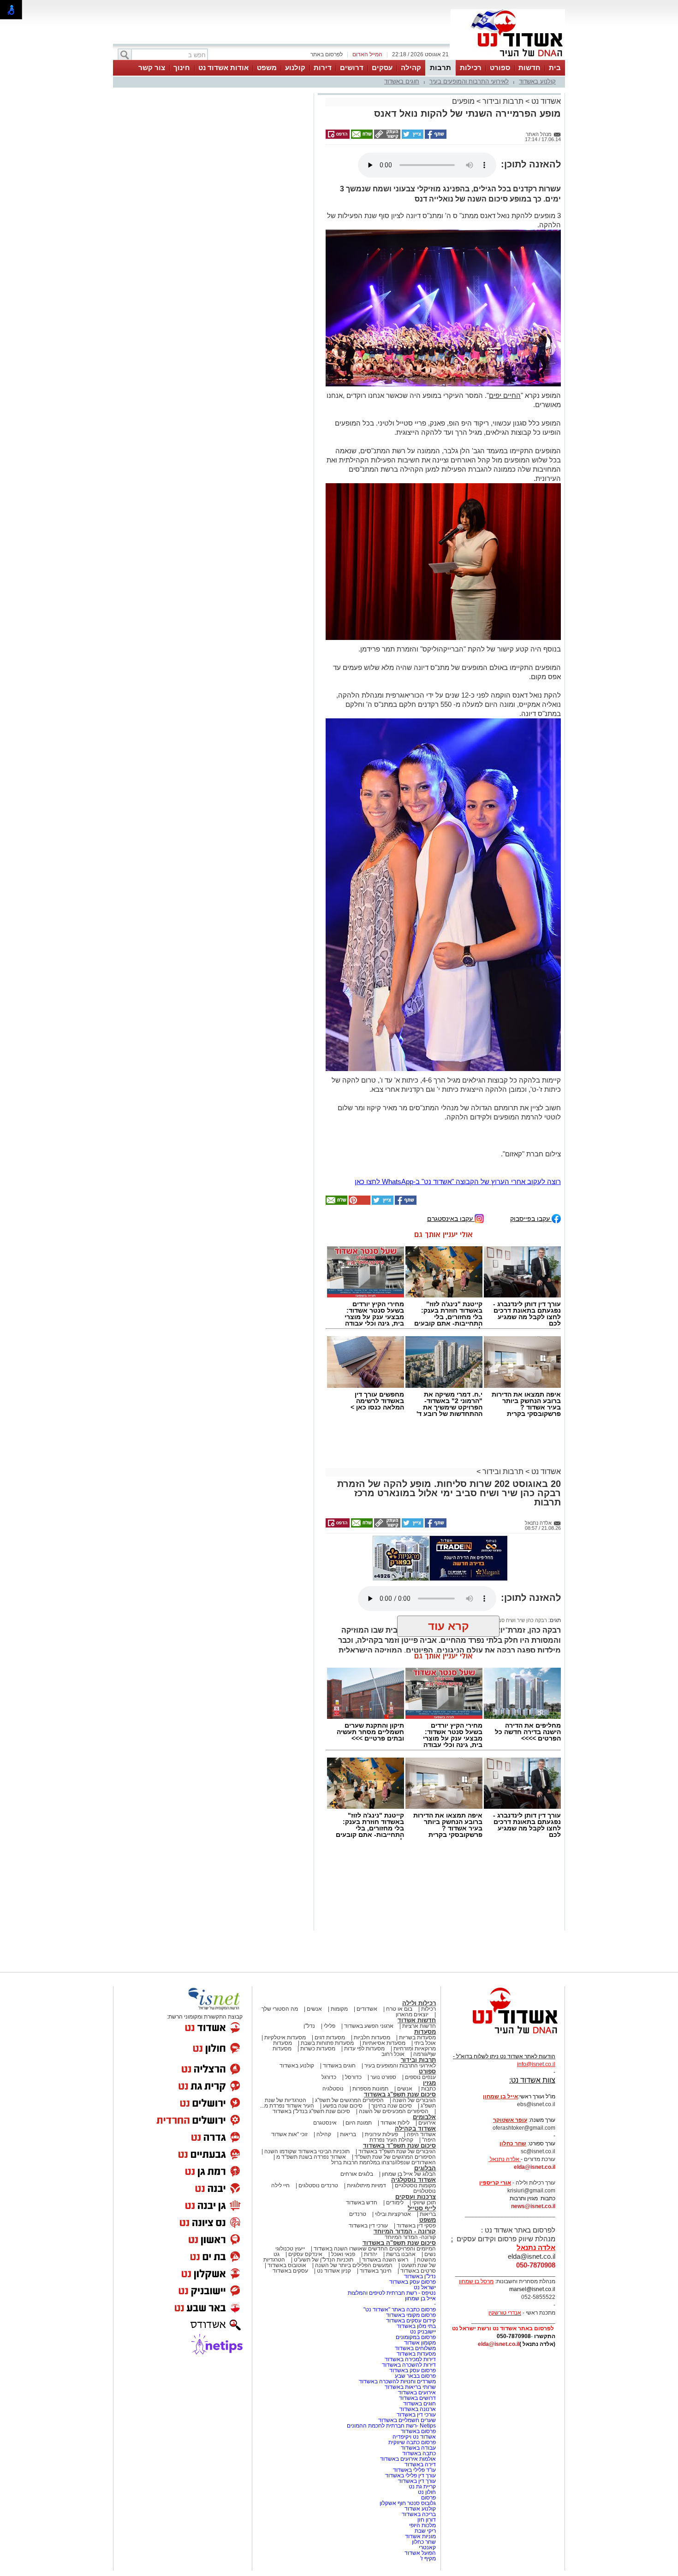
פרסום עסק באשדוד (412, 2282)
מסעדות (425, 2032)
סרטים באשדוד (418, 2271)
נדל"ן (309, 2026)
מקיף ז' (428, 2558)
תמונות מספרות (370, 2089)
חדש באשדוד (362, 2203)
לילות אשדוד (395, 2123)
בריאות (348, 2134)
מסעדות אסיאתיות (384, 2043)
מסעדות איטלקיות (285, 2037)
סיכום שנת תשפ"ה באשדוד (399, 2243)
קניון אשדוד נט (333, 2271)
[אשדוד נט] (503, 2036)
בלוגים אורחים (357, 2174)
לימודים (394, 2203)
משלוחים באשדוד (415, 2348)
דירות (323, 68)
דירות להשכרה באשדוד (409, 2365)
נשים (430, 2254)
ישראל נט (425, 2287)
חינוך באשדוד (376, 2271)
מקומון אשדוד (420, 2343)
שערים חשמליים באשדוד (407, 2420)
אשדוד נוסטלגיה (413, 2180)
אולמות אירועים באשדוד (408, 2459)
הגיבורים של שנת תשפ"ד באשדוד (396, 2151)
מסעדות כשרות (318, 2049)
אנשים (314, 2009)
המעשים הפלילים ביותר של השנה (354, 2265)
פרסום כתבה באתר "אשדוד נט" (400, 2310)
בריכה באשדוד (419, 2514)
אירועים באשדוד (417, 2392)
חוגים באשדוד (402, 81)
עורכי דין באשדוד (368, 2226)
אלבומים (424, 2117)
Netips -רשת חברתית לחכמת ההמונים (391, 2426)
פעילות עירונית (381, 2134)
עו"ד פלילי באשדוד (414, 2470)
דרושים (352, 68)
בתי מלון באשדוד (416, 2326)
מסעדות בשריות (417, 2037)
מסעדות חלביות (372, 2037)
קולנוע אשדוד (420, 2509)
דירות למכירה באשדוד (410, 2359)
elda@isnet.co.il (535, 2167)
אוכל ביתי (424, 2043)
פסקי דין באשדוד (416, 2226)
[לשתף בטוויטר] (412, 137)
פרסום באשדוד (418, 2431)
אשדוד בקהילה (415, 2129)
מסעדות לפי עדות (364, 2049)
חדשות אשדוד (417, 2020)
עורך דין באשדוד (417, 2481)
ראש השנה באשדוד (385, 2260)
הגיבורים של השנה (414, 2100)
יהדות (371, 2254)
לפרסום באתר (327, 54)
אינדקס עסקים (305, 2254)
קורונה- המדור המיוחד (410, 2237)
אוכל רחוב (393, 2054)
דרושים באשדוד (417, 2398)
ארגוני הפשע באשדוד (369, 2026)
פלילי (330, 2026)
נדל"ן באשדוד (420, 2276)
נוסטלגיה (333, 2089)
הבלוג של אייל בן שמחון (409, 2174)
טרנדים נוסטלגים (318, 2185)
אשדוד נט (545, 101)
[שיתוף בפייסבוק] (435, 137)
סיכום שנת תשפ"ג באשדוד (400, 2094)
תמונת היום (359, 2123)
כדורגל (329, 2077)
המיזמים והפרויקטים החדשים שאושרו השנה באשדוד (374, 2249)
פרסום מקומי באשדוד (411, 2315)
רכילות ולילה (419, 2003)
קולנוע (295, 68)
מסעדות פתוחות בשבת (327, 2043)
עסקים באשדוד (290, 2271)
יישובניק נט (422, 2332)
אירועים (427, 2123)
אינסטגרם (325, 2123)
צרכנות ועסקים (416, 2197)
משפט (267, 68)
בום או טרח (399, 2009)
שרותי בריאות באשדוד (410, 2387)
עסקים (382, 68)
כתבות (428, 2089)
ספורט (500, 68)
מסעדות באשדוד (416, 2354)
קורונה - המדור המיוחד (405, 2231)
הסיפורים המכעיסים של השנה (394, 2111)
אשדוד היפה (421, 2134)
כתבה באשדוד (418, 2453)
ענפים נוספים (420, 2077)
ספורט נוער (383, 2077)
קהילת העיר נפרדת (391, 2140)
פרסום (428, 2498)
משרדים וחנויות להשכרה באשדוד (397, 2381)
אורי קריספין (495, 2183)
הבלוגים (425, 2168)
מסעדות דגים (330, 2037)
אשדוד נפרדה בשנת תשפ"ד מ (310, 2157)
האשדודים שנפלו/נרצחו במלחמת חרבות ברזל (384, 2162)
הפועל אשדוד (420, 2553)
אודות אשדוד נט (223, 68)
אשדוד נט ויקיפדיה (413, 2437)
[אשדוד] (508, 59)
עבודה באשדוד (418, 2448)
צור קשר (152, 68)
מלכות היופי (422, 2525)
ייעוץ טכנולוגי (290, 2249)
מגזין (429, 2083)
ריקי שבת (425, 2531)
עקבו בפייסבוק (531, 1218)
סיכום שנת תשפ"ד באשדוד (399, 2146)
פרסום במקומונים (416, 2337)
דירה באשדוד (420, 2464)
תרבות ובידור (503, 101)
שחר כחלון (424, 2542)
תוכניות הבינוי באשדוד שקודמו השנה (306, 2151)
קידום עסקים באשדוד (411, 2321)
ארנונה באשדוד (418, 2409)
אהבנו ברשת (401, 2254)
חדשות (529, 68)
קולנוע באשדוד (537, 81)
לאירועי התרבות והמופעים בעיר (469, 81)
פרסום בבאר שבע (415, 2376)
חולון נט (426, 2492)
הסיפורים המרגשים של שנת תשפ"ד (395, 2157)
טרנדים (358, 2214)
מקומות (339, 2009)
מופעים (463, 101)
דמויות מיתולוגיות (366, 2185)
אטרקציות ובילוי (393, 2214)
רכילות (471, 68)
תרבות (440, 68)
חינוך (182, 68)
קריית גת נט (422, 2487)
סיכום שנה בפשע (343, 2106)
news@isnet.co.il (533, 2206)
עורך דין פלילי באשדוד (410, 2475)
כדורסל (353, 2077)
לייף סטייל (422, 2208)
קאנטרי (427, 2547)
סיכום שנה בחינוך (392, 2106)
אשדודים (367, 2009)
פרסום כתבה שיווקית (411, 2442)
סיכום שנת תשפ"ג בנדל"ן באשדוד (311, 2111)
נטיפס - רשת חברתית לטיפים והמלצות (392, 2293)
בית (555, 68)
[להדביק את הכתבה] (359, 1203)
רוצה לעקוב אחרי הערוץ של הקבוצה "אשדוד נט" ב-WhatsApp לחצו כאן (458, 1181)
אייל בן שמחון (420, 2298)
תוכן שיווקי (424, 2203)
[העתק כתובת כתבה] (387, 137)
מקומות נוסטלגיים (415, 2185)
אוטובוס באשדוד (287, 2265)
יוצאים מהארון (412, 2014)
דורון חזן (427, 2520)
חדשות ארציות (419, 2026)
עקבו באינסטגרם (451, 1218)
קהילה (411, 68)
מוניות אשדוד (420, 2536)
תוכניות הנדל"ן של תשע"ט (324, 2260)
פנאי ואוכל (343, 2254)
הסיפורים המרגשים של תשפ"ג (349, 2100)
